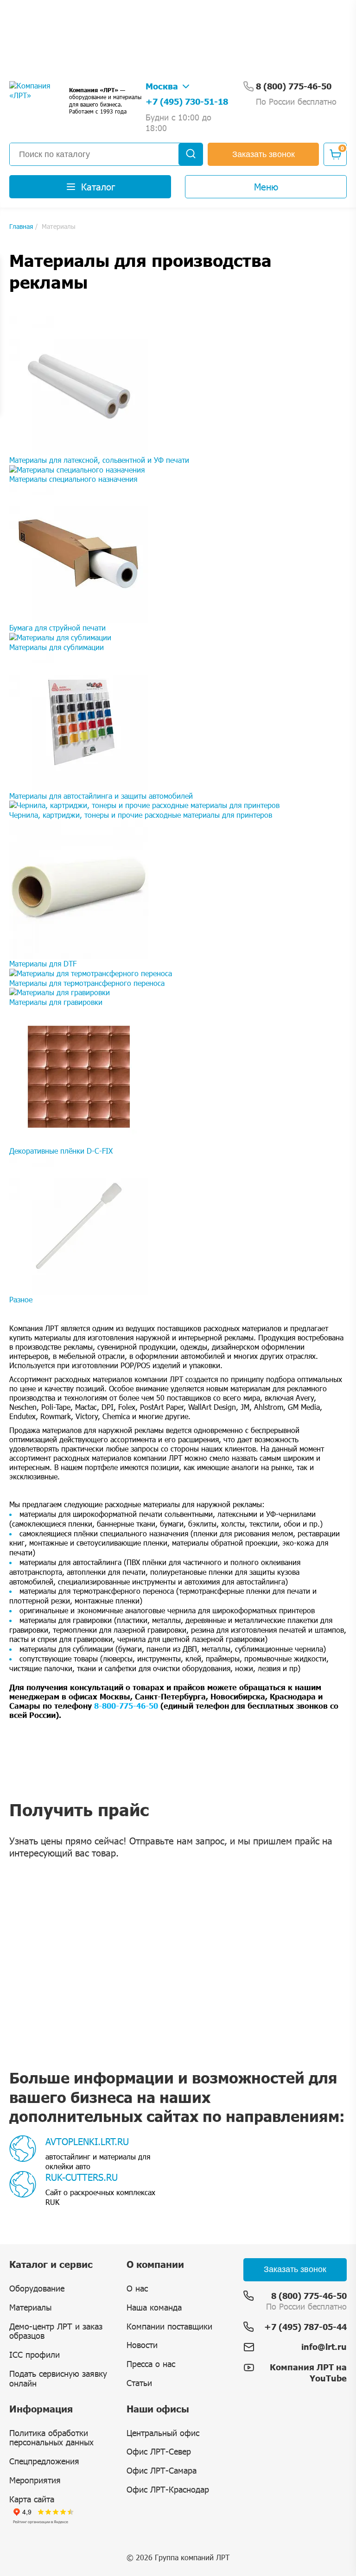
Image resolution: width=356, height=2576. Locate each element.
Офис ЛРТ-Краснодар (168, 2489)
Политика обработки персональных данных (51, 2438)
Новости (142, 2345)
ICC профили (35, 2355)
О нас (137, 2288)
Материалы (30, 2307)
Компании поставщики (169, 2326)
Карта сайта (32, 2499)
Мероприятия (35, 2480)
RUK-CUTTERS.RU (82, 2177)
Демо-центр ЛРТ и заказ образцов (56, 2331)
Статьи (139, 2383)
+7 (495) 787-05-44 (305, 2327)
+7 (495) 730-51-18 (187, 101)
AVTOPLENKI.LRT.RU (87, 2141)
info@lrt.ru (324, 2347)
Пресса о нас (151, 2364)
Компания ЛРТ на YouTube (308, 2372)
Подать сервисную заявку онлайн (58, 2378)
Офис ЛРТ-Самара (162, 2470)
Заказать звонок (264, 154)
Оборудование (37, 2288)
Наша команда (154, 2307)
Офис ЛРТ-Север (159, 2451)
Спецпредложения (44, 2461)
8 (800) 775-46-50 (309, 2296)
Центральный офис (163, 2433)
